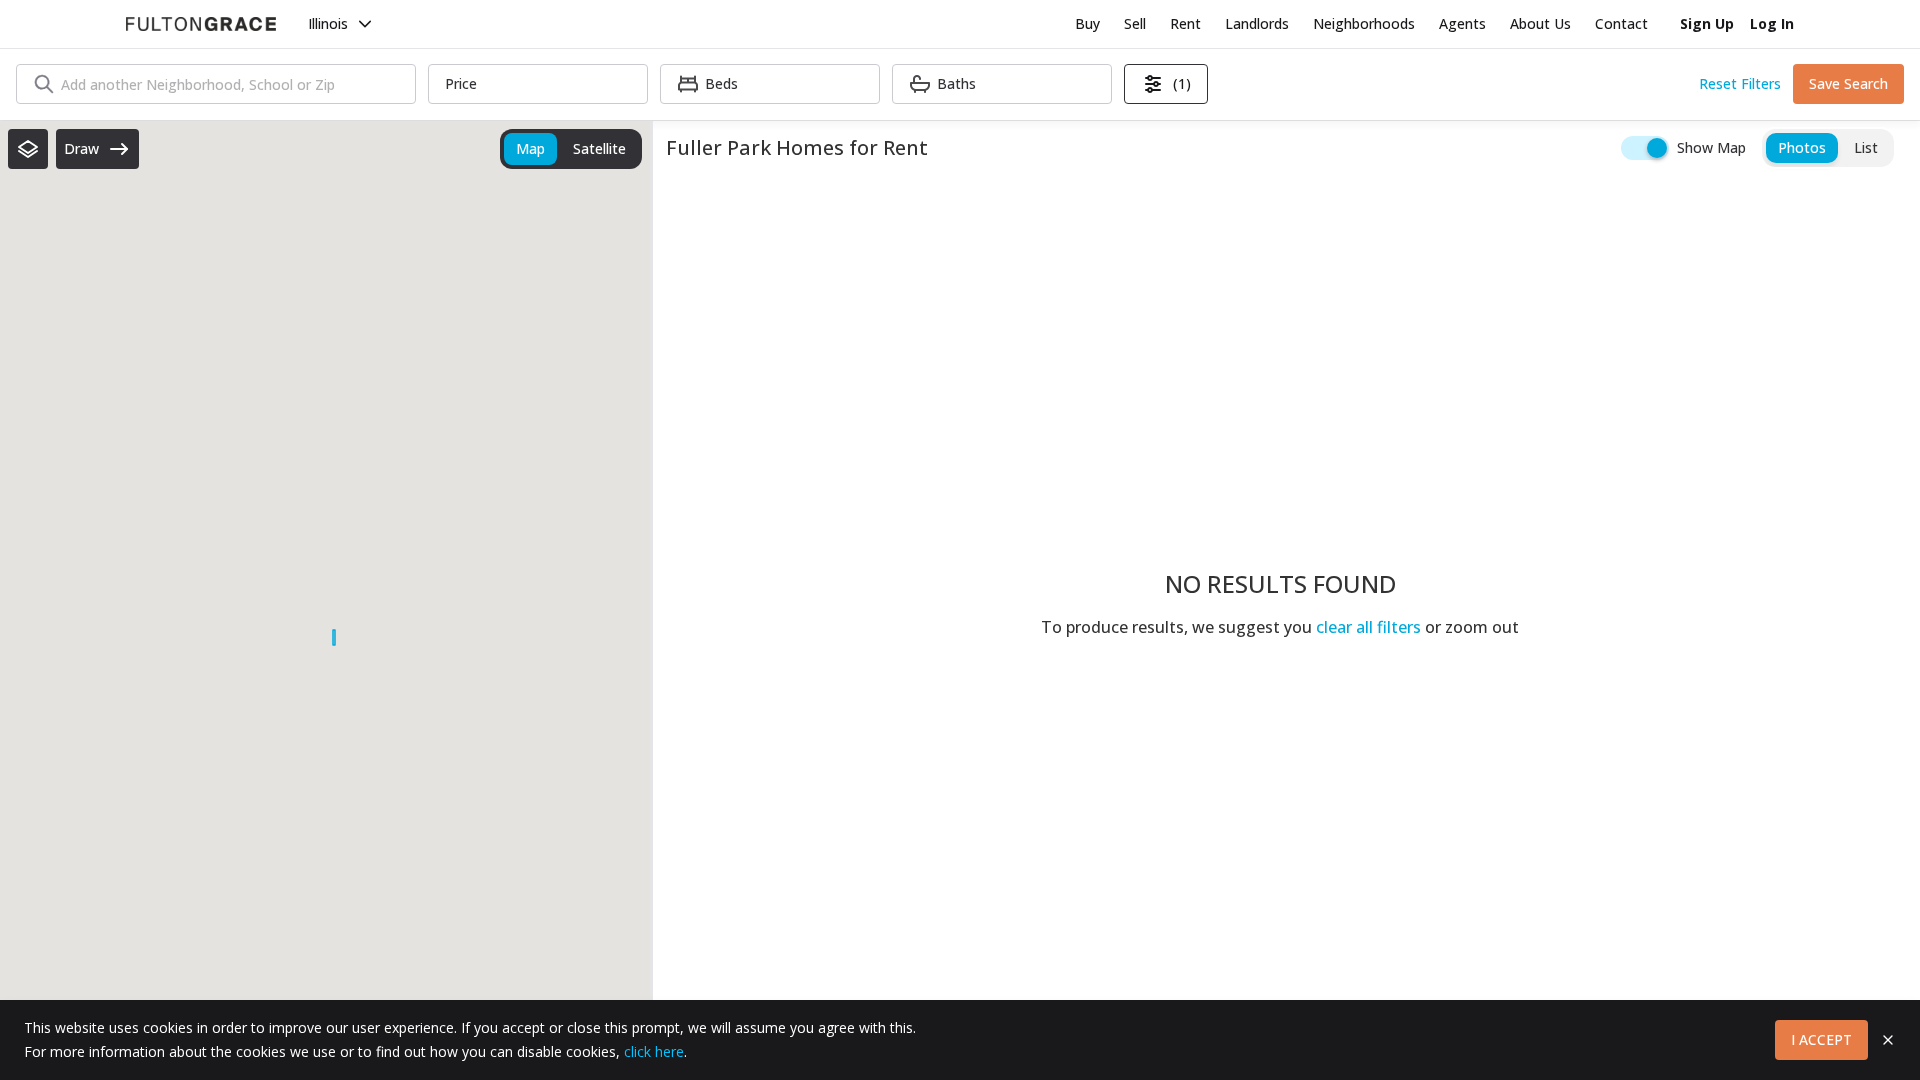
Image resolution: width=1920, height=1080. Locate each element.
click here (654, 1051)
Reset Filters (1740, 83)
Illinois (328, 23)
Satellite (599, 148)
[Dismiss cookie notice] (1888, 1040)
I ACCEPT (1821, 1039)
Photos (1802, 147)
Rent (1185, 23)
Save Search (1848, 83)
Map (530, 148)
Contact (1621, 23)
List (1866, 147)
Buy (1087, 23)
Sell (1135, 23)
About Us (1540, 23)
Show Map (1711, 147)
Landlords (1257, 23)
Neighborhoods (1364, 23)
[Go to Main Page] (201, 24)
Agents (1462, 23)
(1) (1182, 83)
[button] (28, 149)
